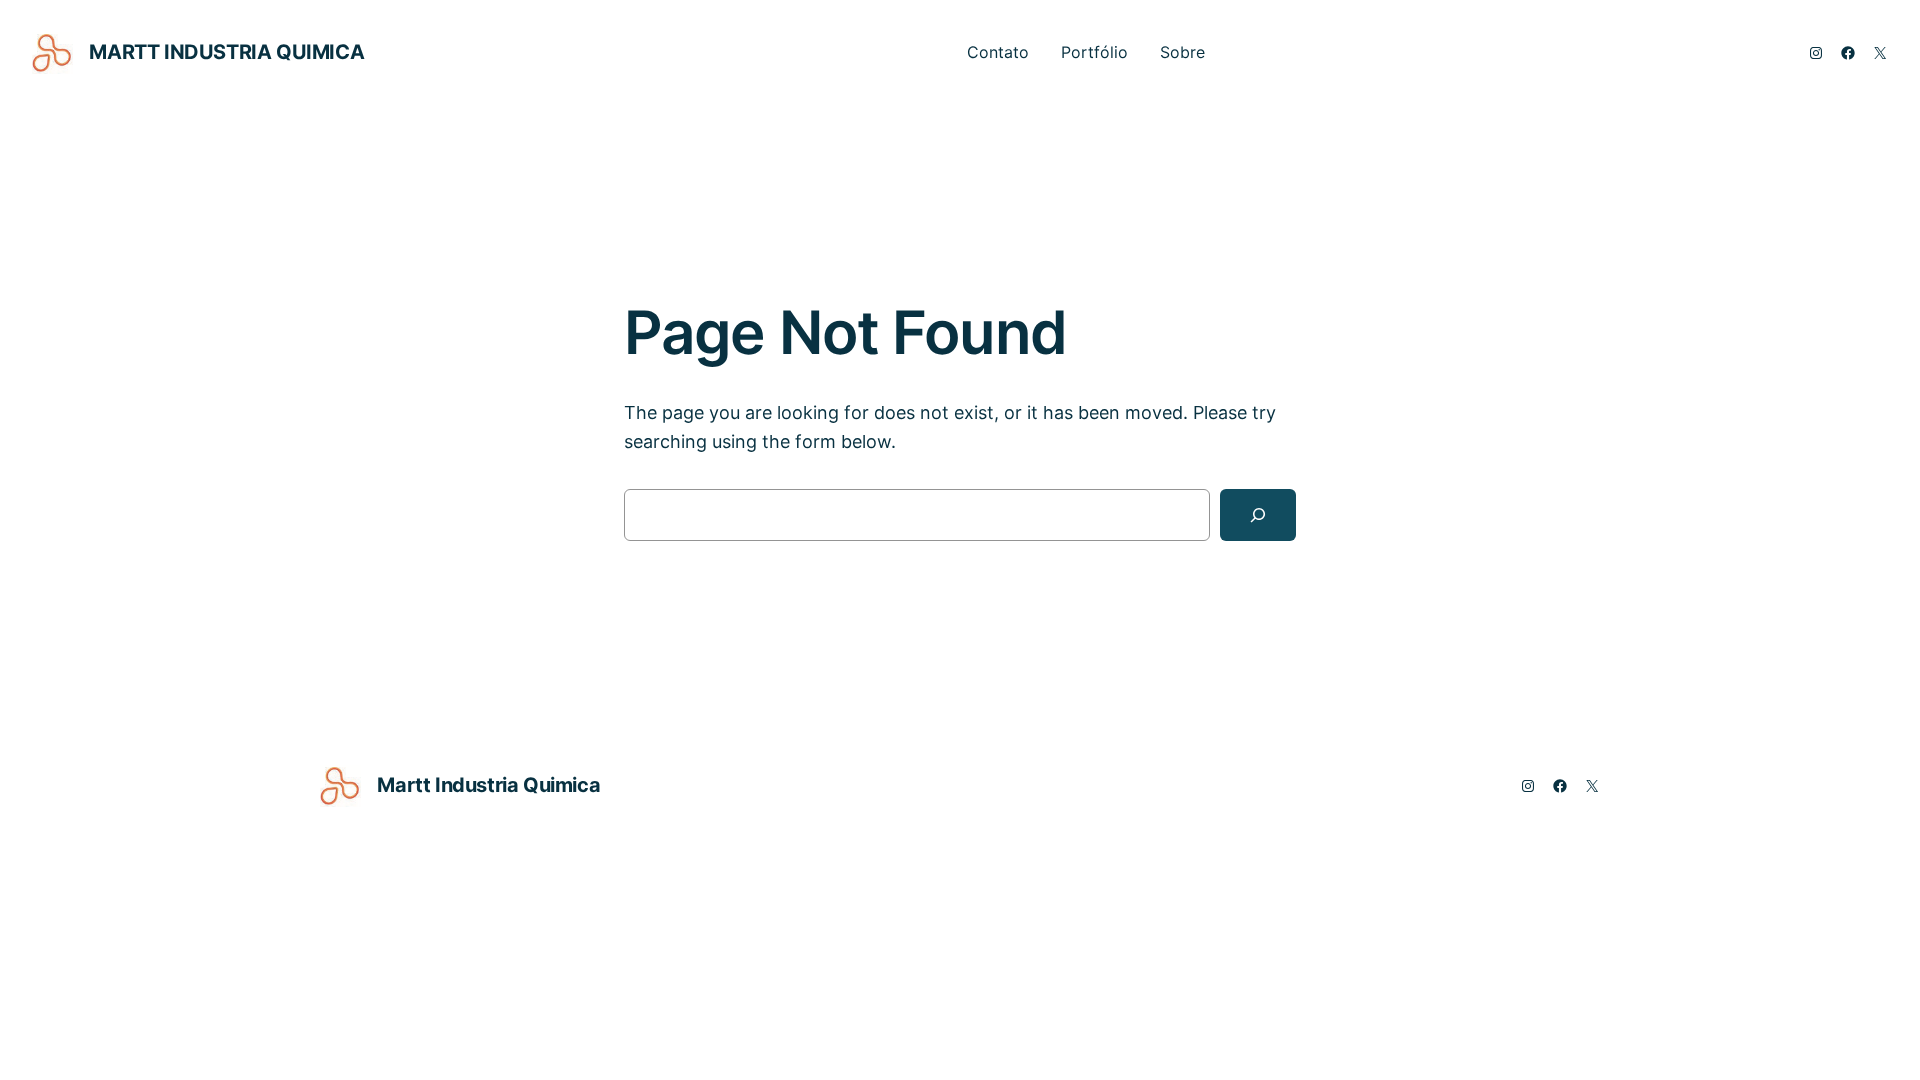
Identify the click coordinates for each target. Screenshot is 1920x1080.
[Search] (1258, 515)
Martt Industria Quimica (226, 52)
